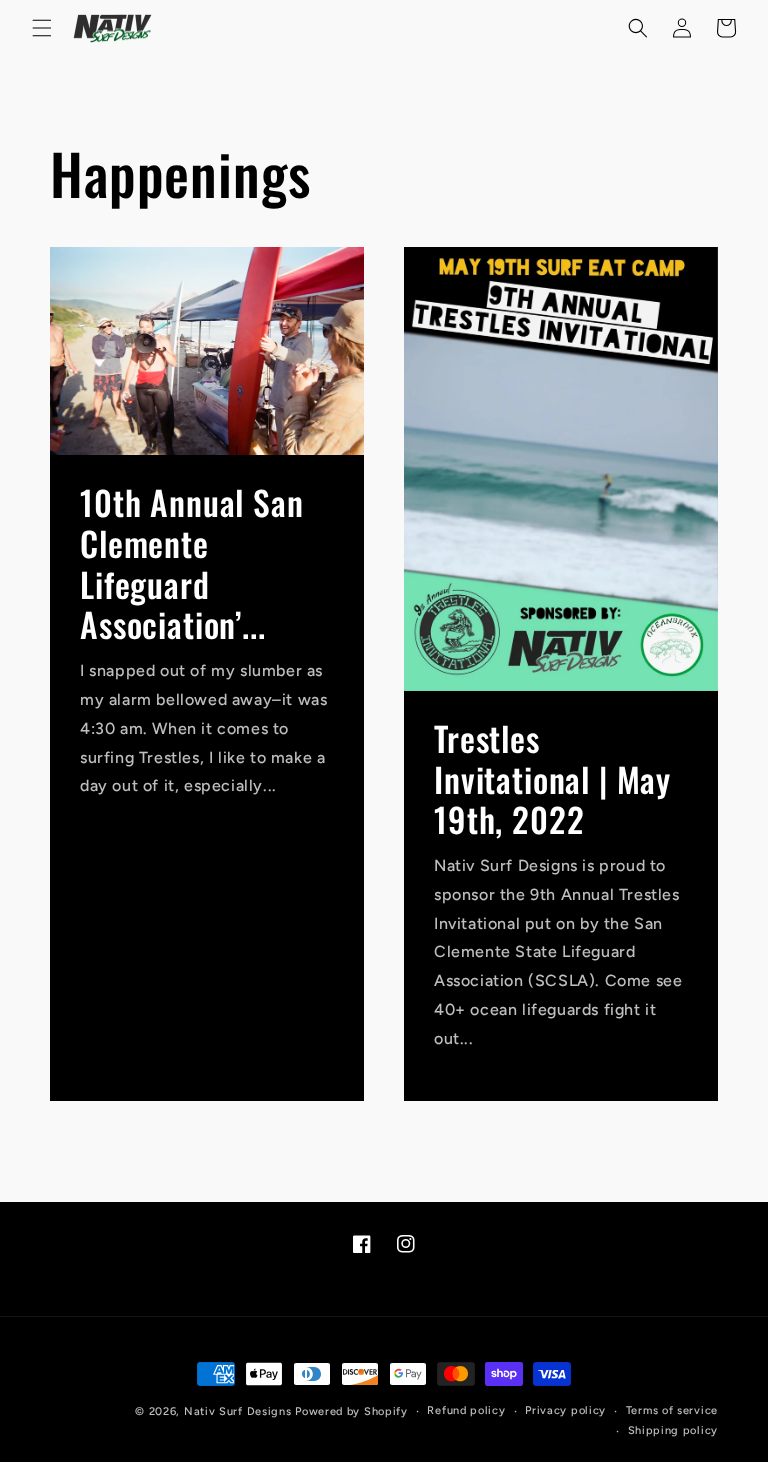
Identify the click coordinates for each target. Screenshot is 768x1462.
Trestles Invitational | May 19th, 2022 (552, 778)
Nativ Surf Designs (238, 1411)
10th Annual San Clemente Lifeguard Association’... (192, 563)
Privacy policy (565, 1410)
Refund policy (466, 1410)
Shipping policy (673, 1430)
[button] (42, 28)
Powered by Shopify (351, 1411)
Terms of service (672, 1410)
